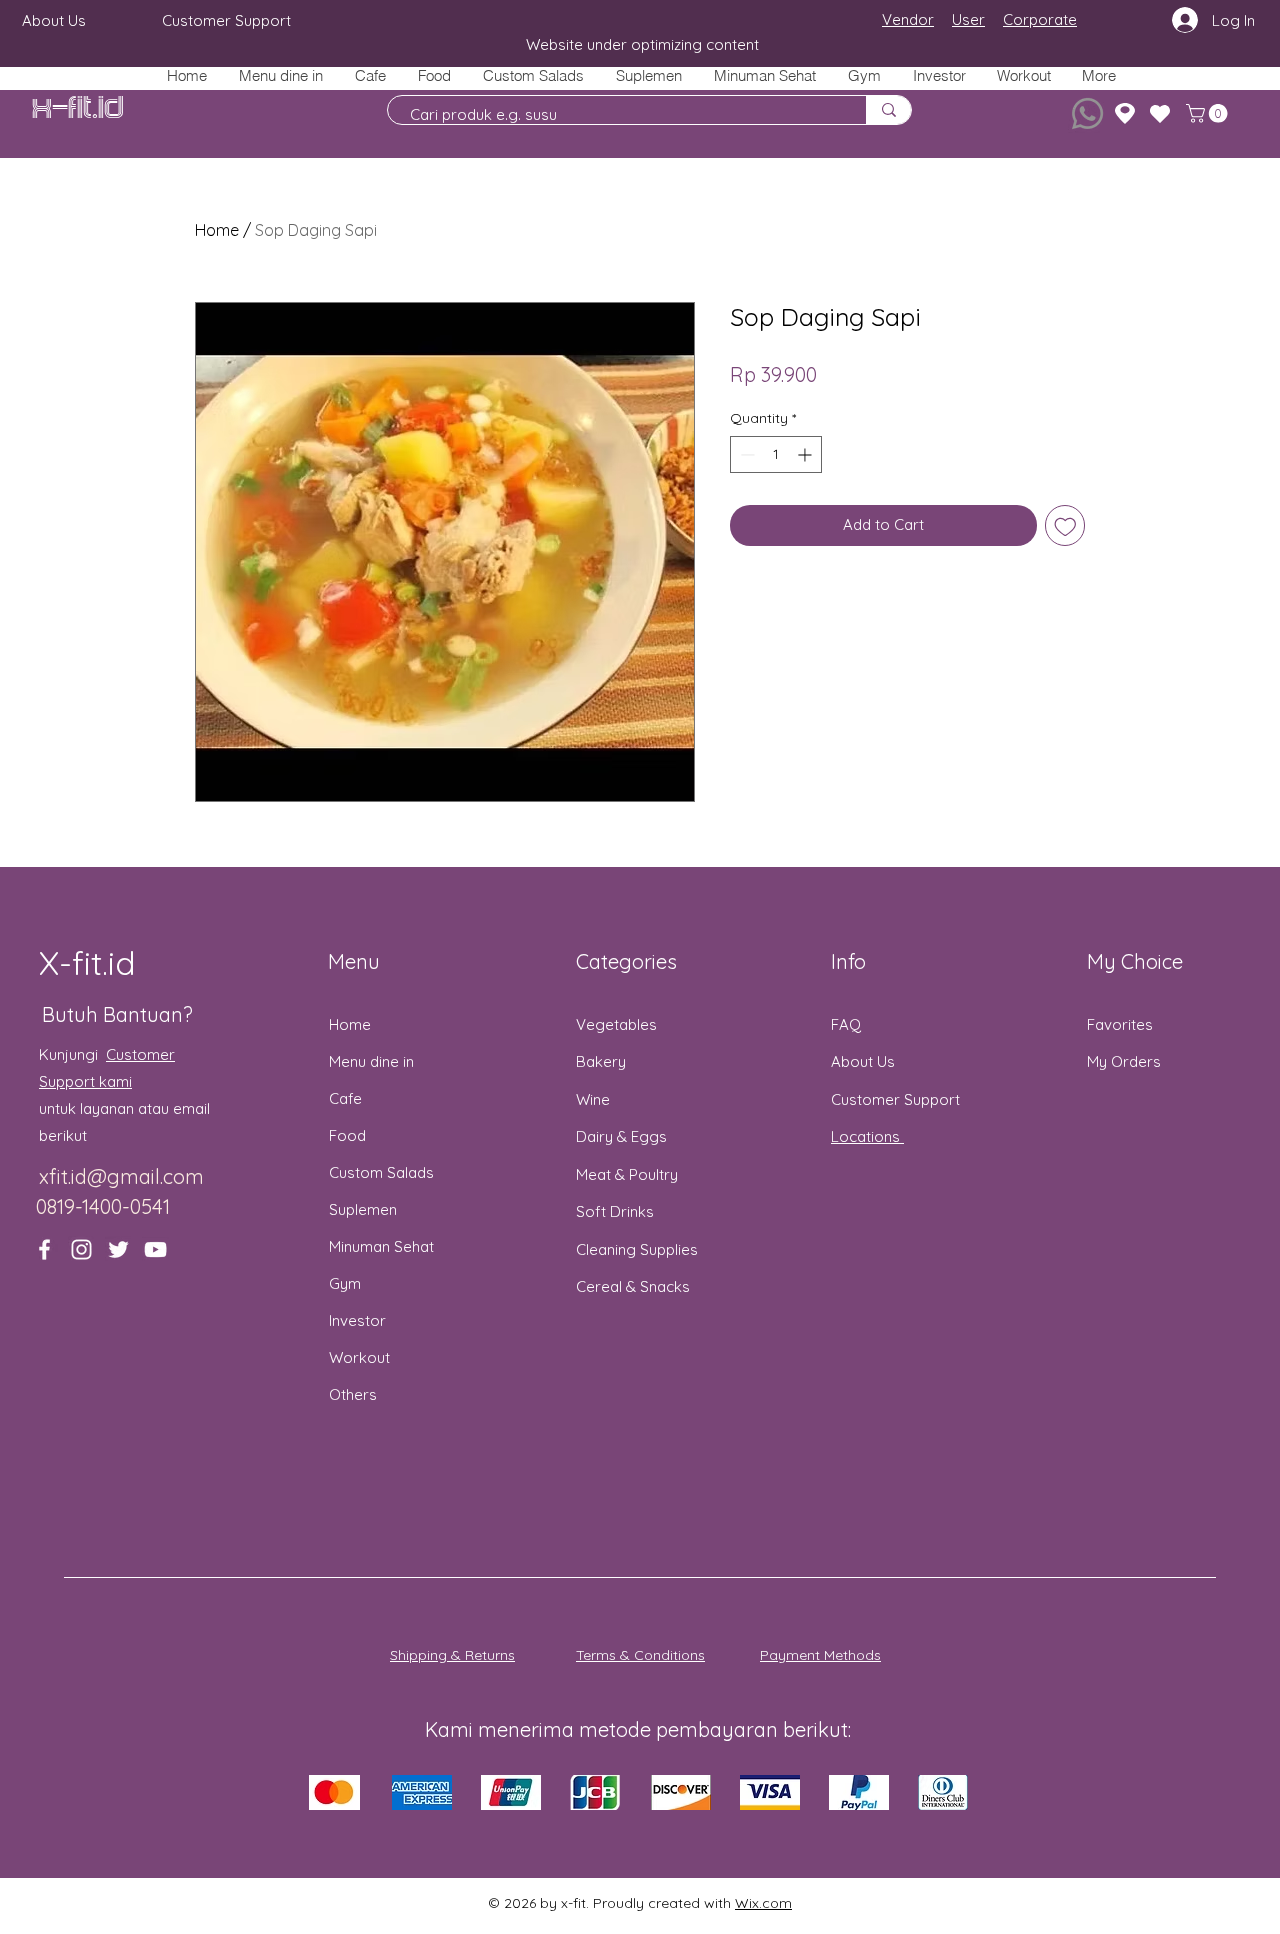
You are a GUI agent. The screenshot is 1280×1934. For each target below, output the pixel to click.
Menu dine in (371, 1061)
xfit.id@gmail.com (121, 1176)
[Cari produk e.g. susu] (888, 110)
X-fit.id (78, 108)
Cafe (345, 1098)
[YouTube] (155, 1249)
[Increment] (806, 454)
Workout (359, 1357)
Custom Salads (381, 1172)
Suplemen (363, 1209)
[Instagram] (81, 1249)
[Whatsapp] (1087, 113)
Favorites (1120, 1024)
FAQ (846, 1024)
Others (353, 1394)
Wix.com (763, 1903)
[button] (433, 75)
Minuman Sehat (381, 1246)
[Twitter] (118, 1249)
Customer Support (895, 1099)
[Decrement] (745, 454)
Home (217, 230)
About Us (863, 1061)
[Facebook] (44, 1249)
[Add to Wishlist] (1065, 525)
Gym (345, 1283)
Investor (357, 1320)
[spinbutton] (776, 454)
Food (347, 1135)
